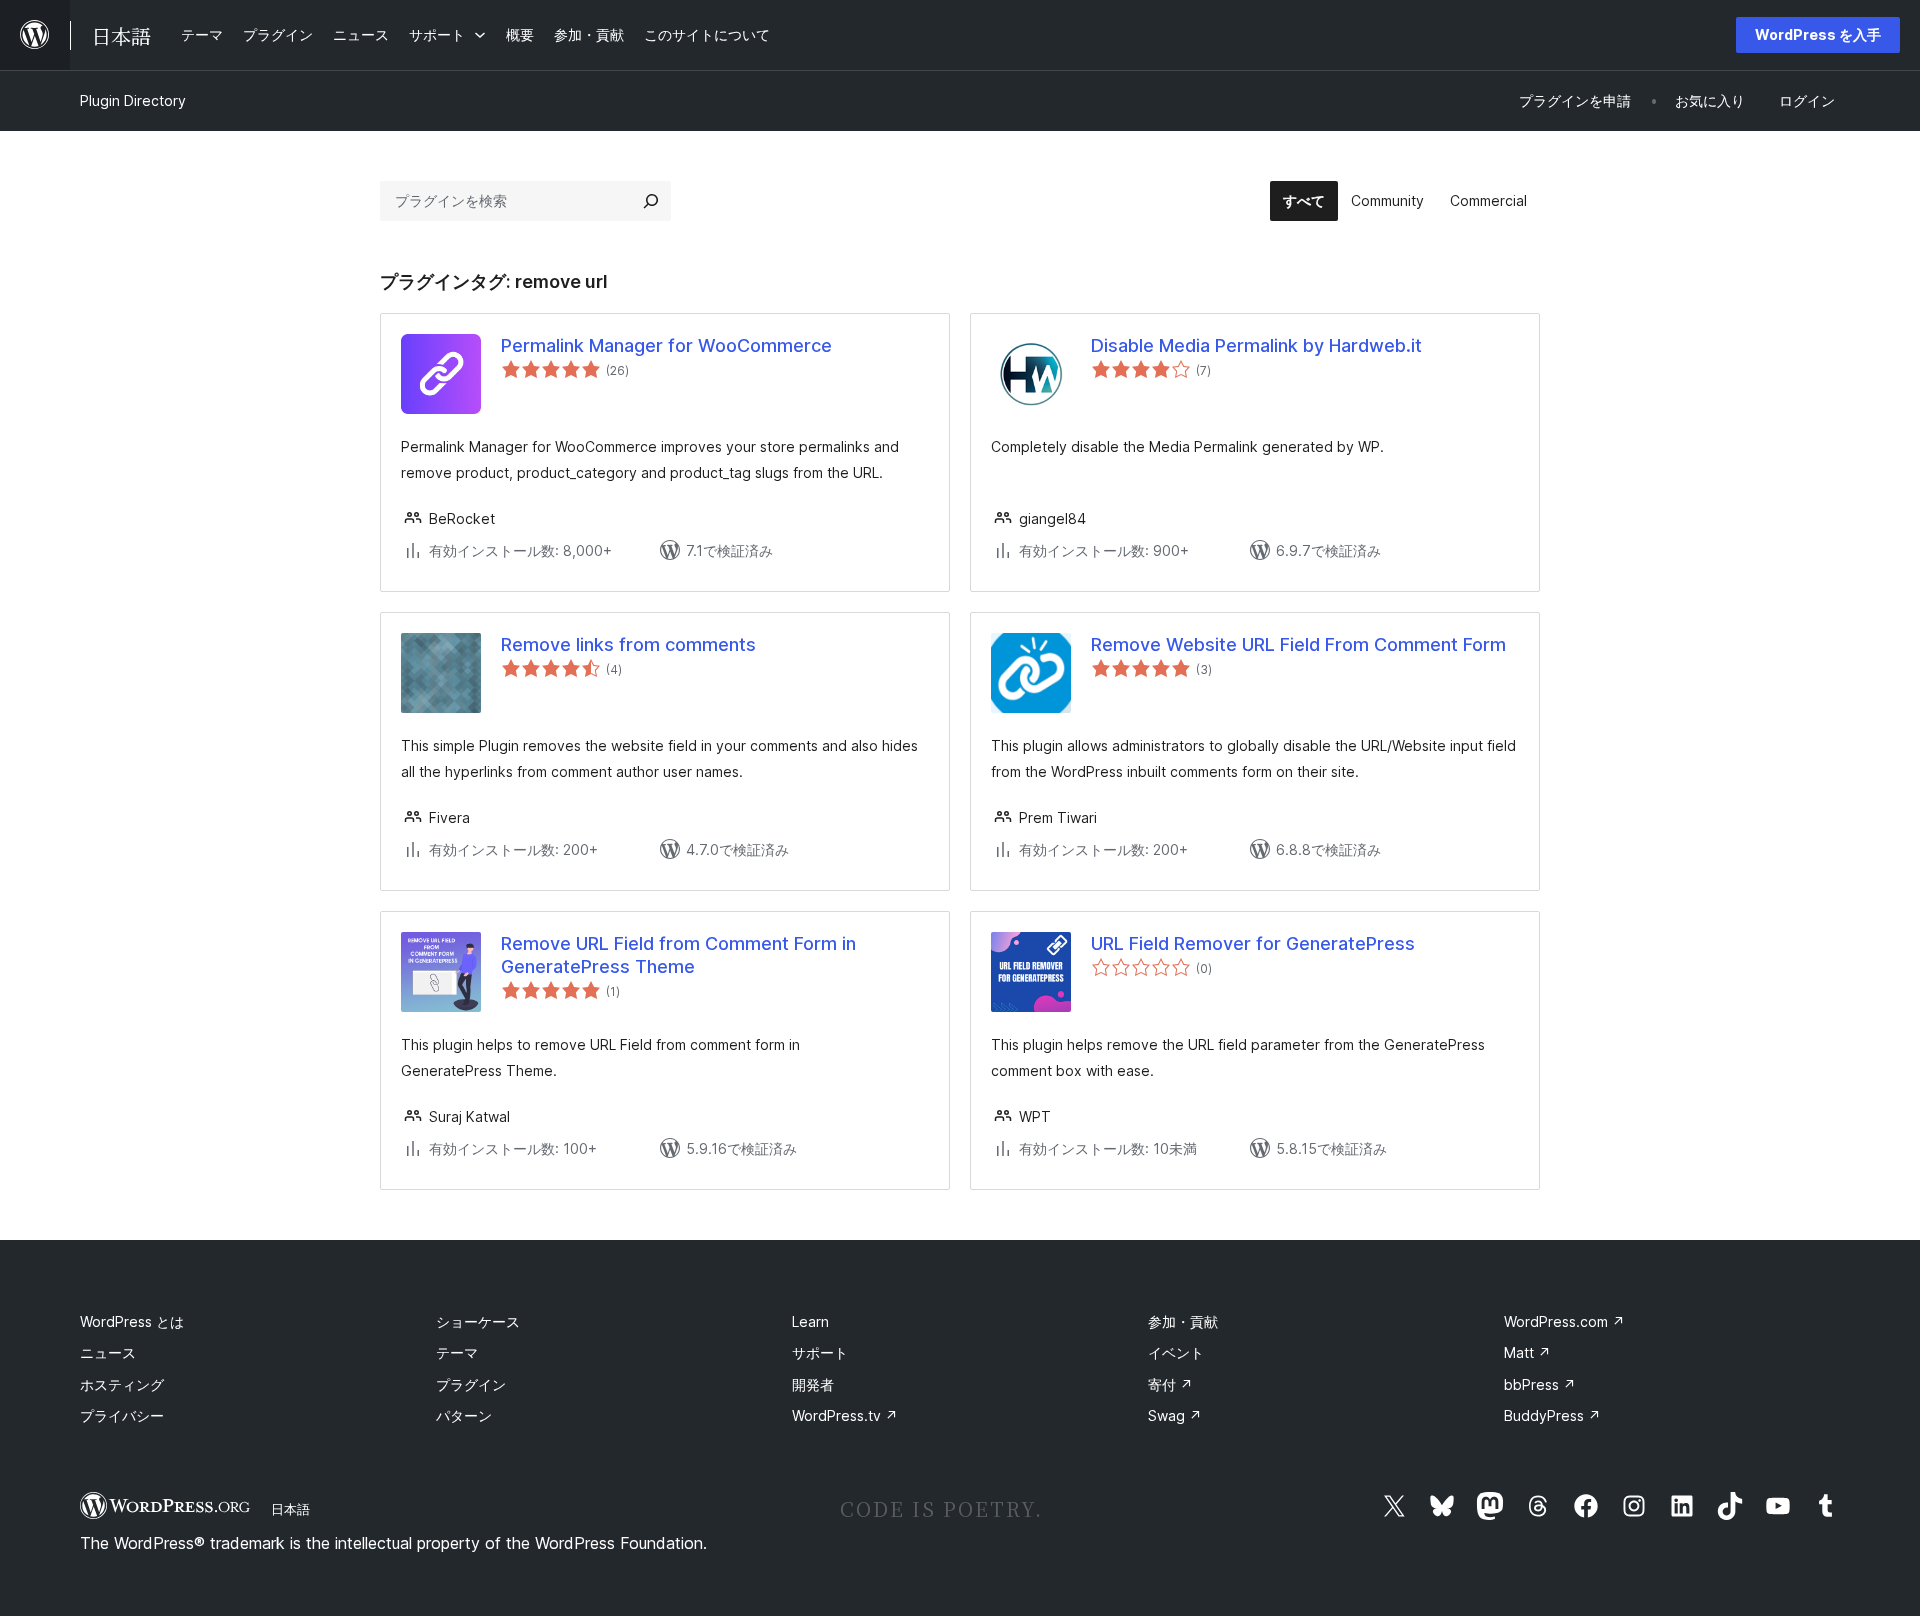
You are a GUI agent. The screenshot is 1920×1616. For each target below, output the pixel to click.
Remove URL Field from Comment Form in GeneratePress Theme (678, 955)
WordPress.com (1564, 1321)
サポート (820, 1352)
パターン (464, 1415)
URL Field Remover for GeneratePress (1253, 943)
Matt (1527, 1352)
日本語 (290, 1509)
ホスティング (122, 1384)
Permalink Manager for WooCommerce (666, 345)
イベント (1176, 1352)
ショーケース (478, 1321)
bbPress (1540, 1384)
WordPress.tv (845, 1415)
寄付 (1170, 1384)
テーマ (457, 1352)
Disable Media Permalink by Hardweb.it (1256, 345)
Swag (1175, 1415)
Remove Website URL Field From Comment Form (1298, 644)
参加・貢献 (1183, 1321)
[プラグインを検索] (651, 201)
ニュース (108, 1352)
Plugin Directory (133, 100)
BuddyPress (1552, 1415)
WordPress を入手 (1818, 34)
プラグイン (471, 1384)
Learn (810, 1321)
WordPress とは (132, 1321)
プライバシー (122, 1415)
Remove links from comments (628, 644)
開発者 (813, 1384)
